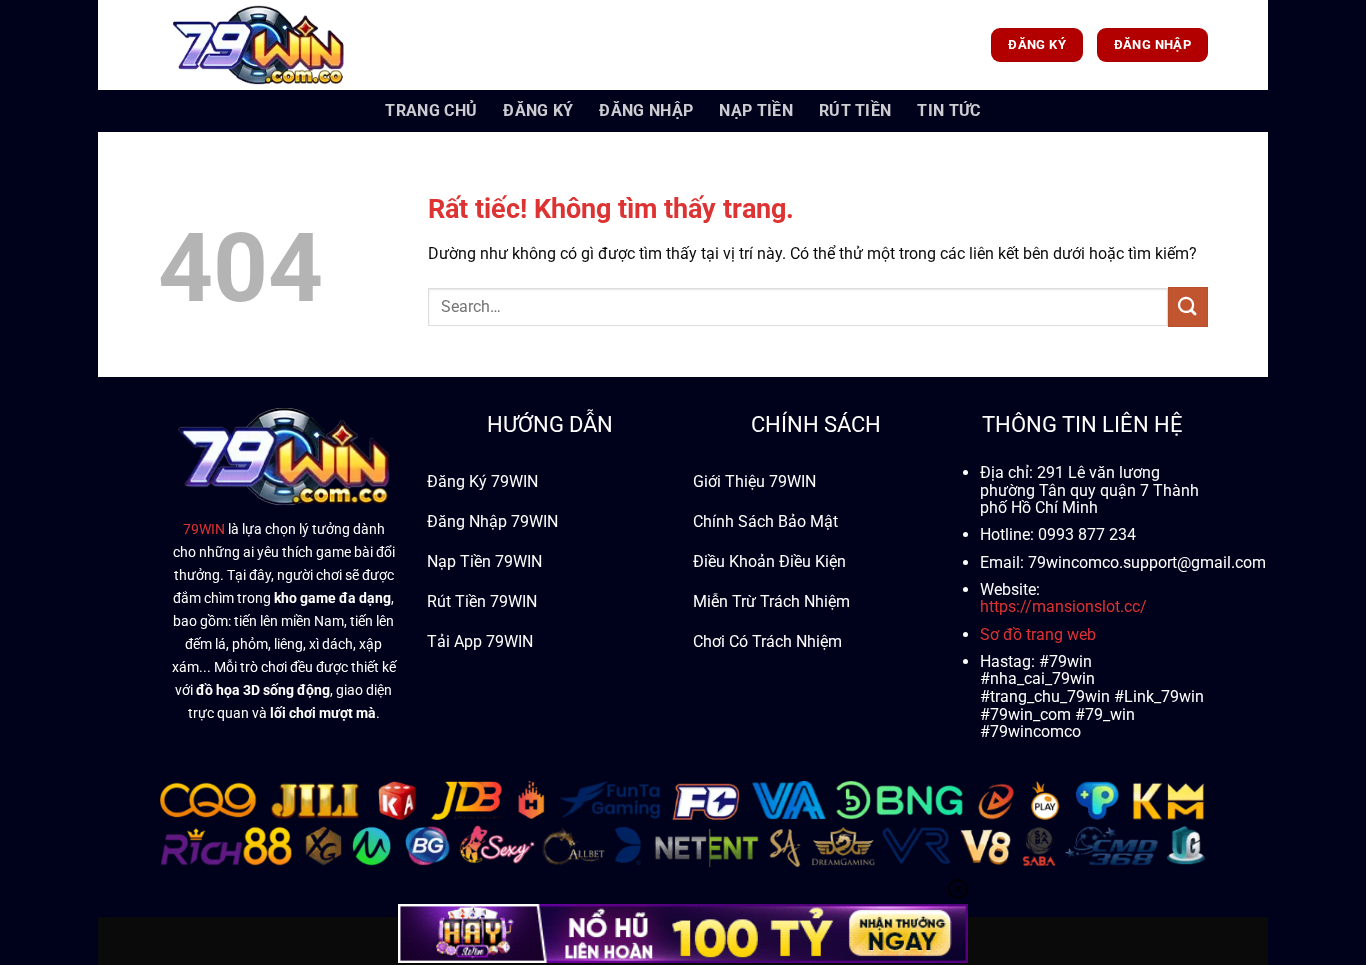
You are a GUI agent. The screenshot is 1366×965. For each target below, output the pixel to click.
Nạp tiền (756, 110)
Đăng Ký (538, 110)
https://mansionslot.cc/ (1063, 606)
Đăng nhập (646, 110)
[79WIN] (258, 45)
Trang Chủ (431, 110)
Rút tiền (855, 110)
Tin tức (948, 110)
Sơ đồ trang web (1038, 634)
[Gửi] (1188, 306)
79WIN (204, 529)
